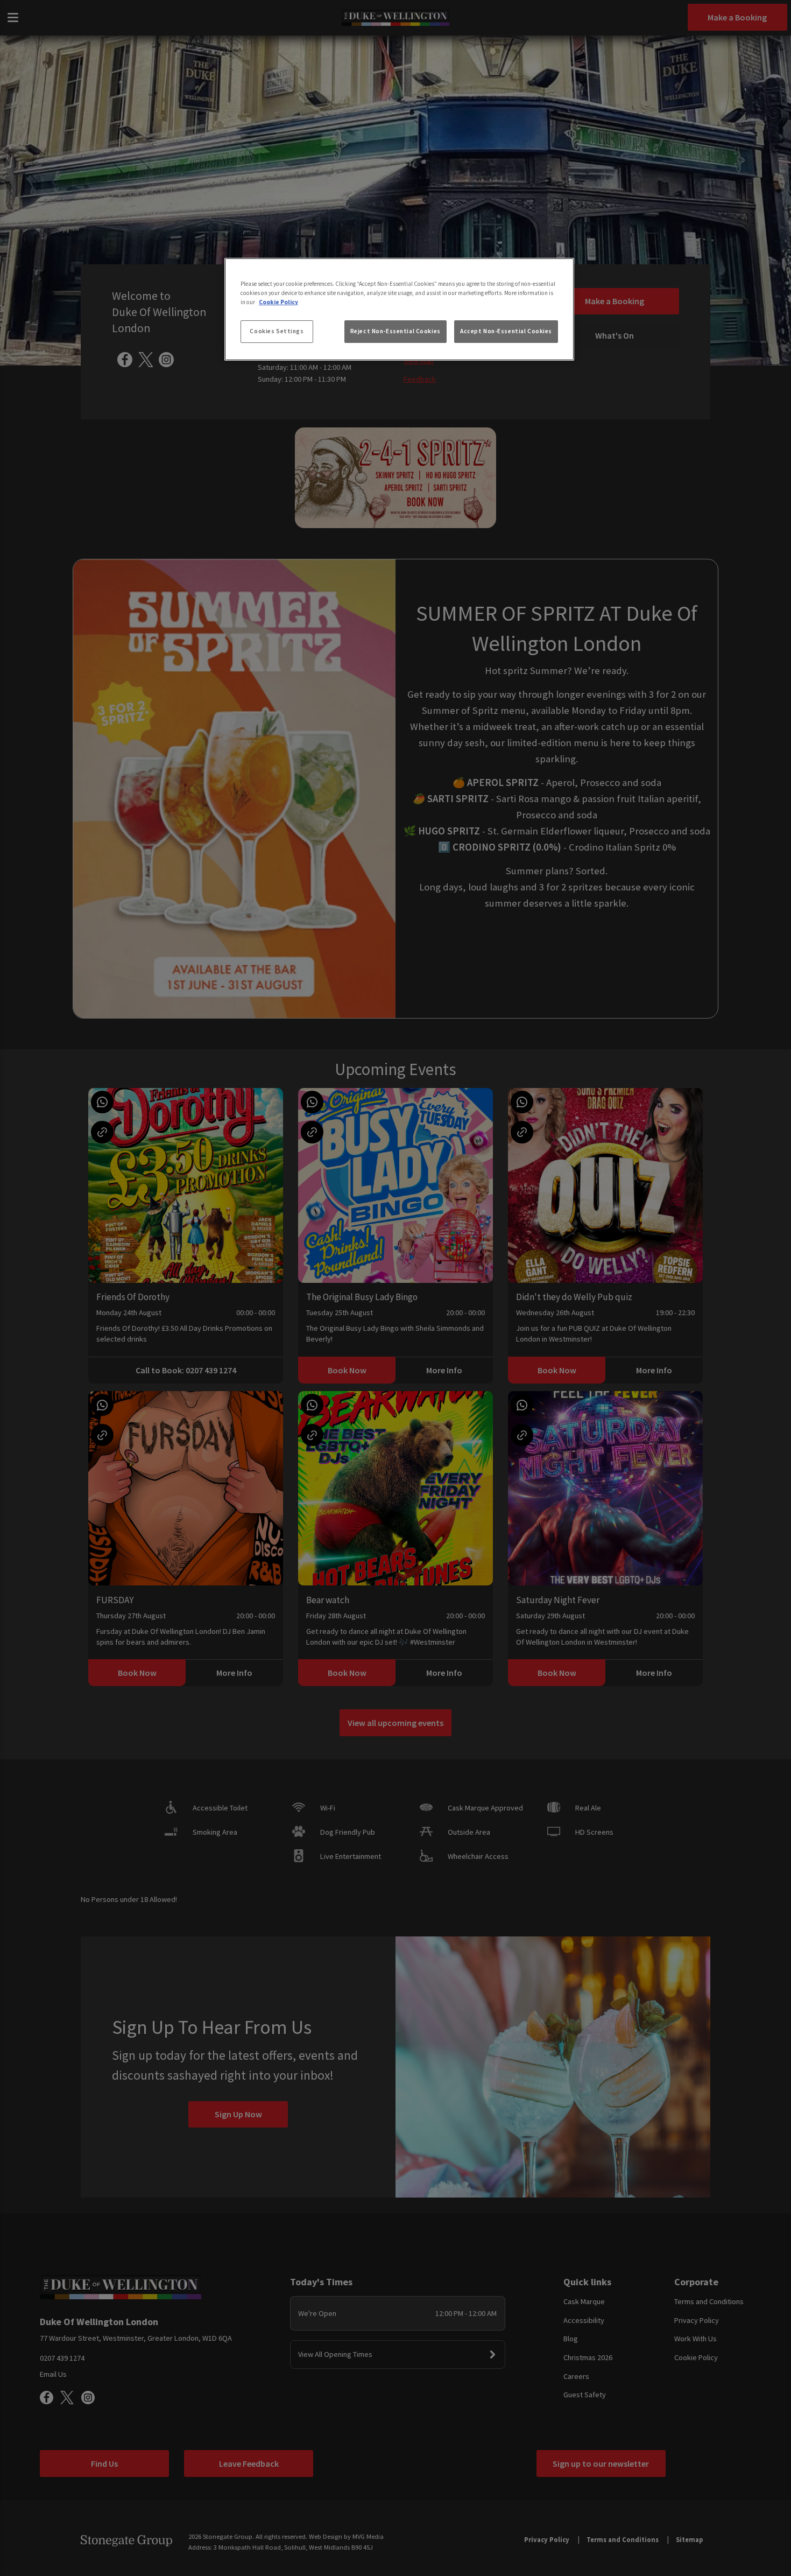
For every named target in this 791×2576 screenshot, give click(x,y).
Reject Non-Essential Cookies (395, 331)
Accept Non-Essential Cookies (506, 331)
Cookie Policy (278, 302)
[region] (399, 310)
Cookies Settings (277, 331)
